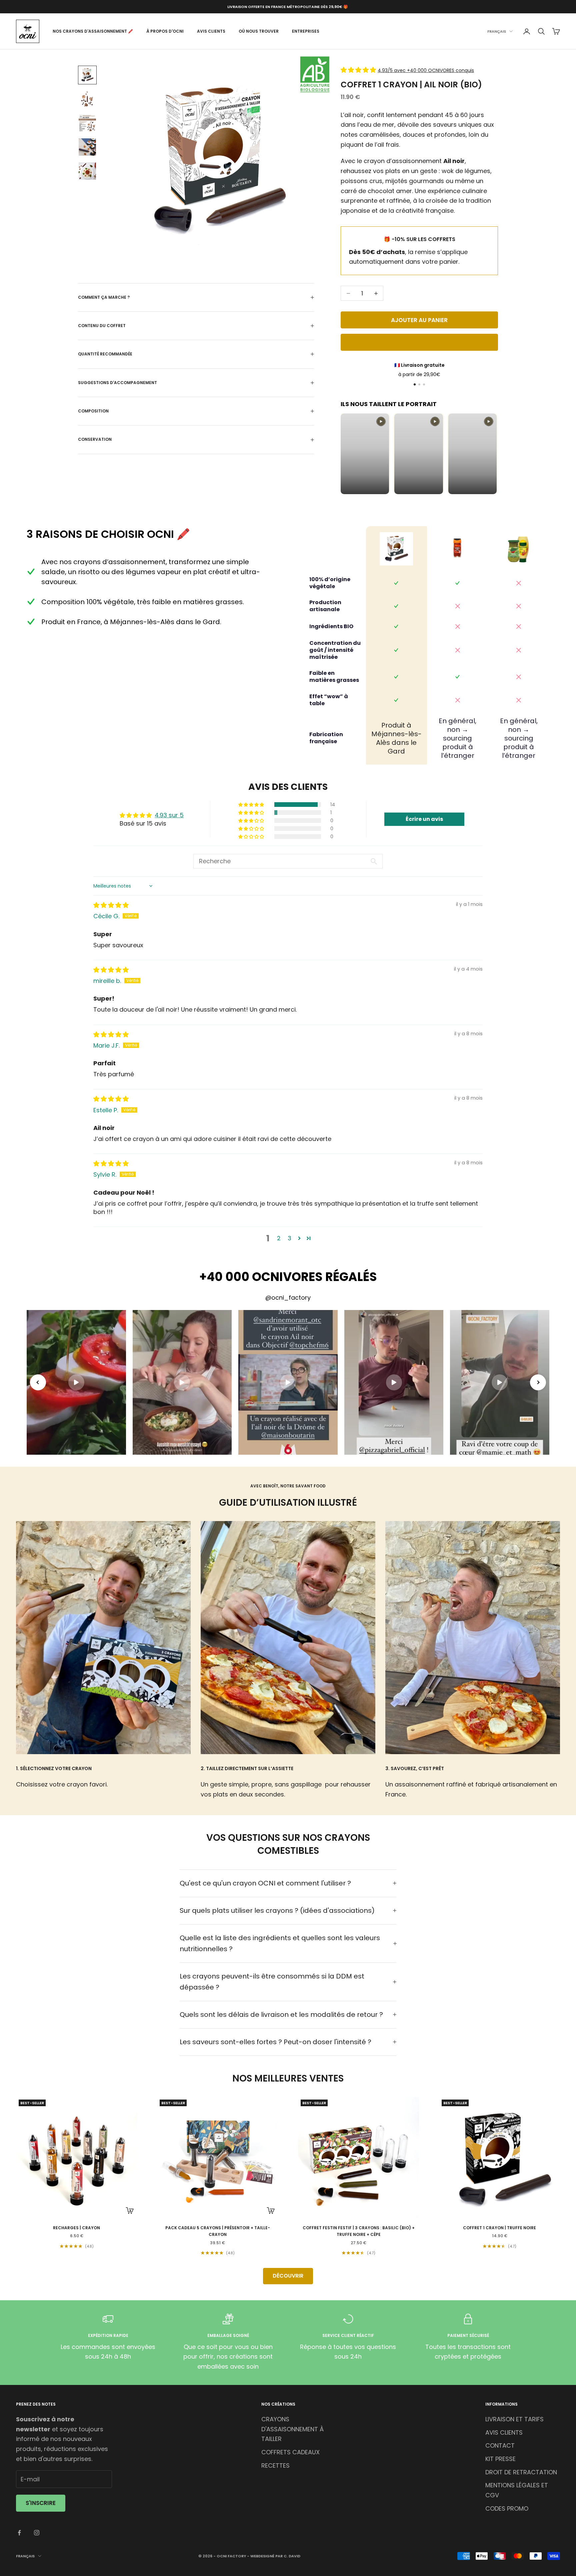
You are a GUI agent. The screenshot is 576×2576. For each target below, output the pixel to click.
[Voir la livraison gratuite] (415, 384)
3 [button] (289, 1238)
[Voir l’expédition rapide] (419, 384)
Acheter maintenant (419, 342)
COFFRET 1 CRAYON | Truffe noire (499, 2228)
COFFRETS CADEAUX (290, 2452)
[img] (111, 905)
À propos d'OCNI (165, 31)
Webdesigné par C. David (275, 2556)
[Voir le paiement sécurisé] (424, 384)
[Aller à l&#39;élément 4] (87, 147)
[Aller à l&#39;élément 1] (87, 75)
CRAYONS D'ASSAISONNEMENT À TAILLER (292, 2429)
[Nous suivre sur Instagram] (37, 2533)
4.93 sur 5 (169, 815)
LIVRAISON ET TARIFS (514, 2419)
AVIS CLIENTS (504, 2432)
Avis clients (211, 31)
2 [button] (279, 1238)
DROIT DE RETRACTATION (521, 2472)
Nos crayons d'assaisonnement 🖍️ (93, 31)
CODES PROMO (507, 2508)
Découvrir (288, 2276)
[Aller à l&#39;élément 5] (87, 171)
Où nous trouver (259, 31)
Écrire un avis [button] (424, 819)
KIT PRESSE (500, 2459)
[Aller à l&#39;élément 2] (87, 99)
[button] (359, 70)
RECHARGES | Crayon (76, 2228)
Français (497, 31)
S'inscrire (41, 2503)
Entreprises (306, 31)
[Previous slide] (38, 1382)
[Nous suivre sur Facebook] (19, 2533)
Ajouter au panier (419, 320)
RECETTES (275, 2465)
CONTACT (500, 2445)
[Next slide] (538, 1382)
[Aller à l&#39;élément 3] (87, 123)
